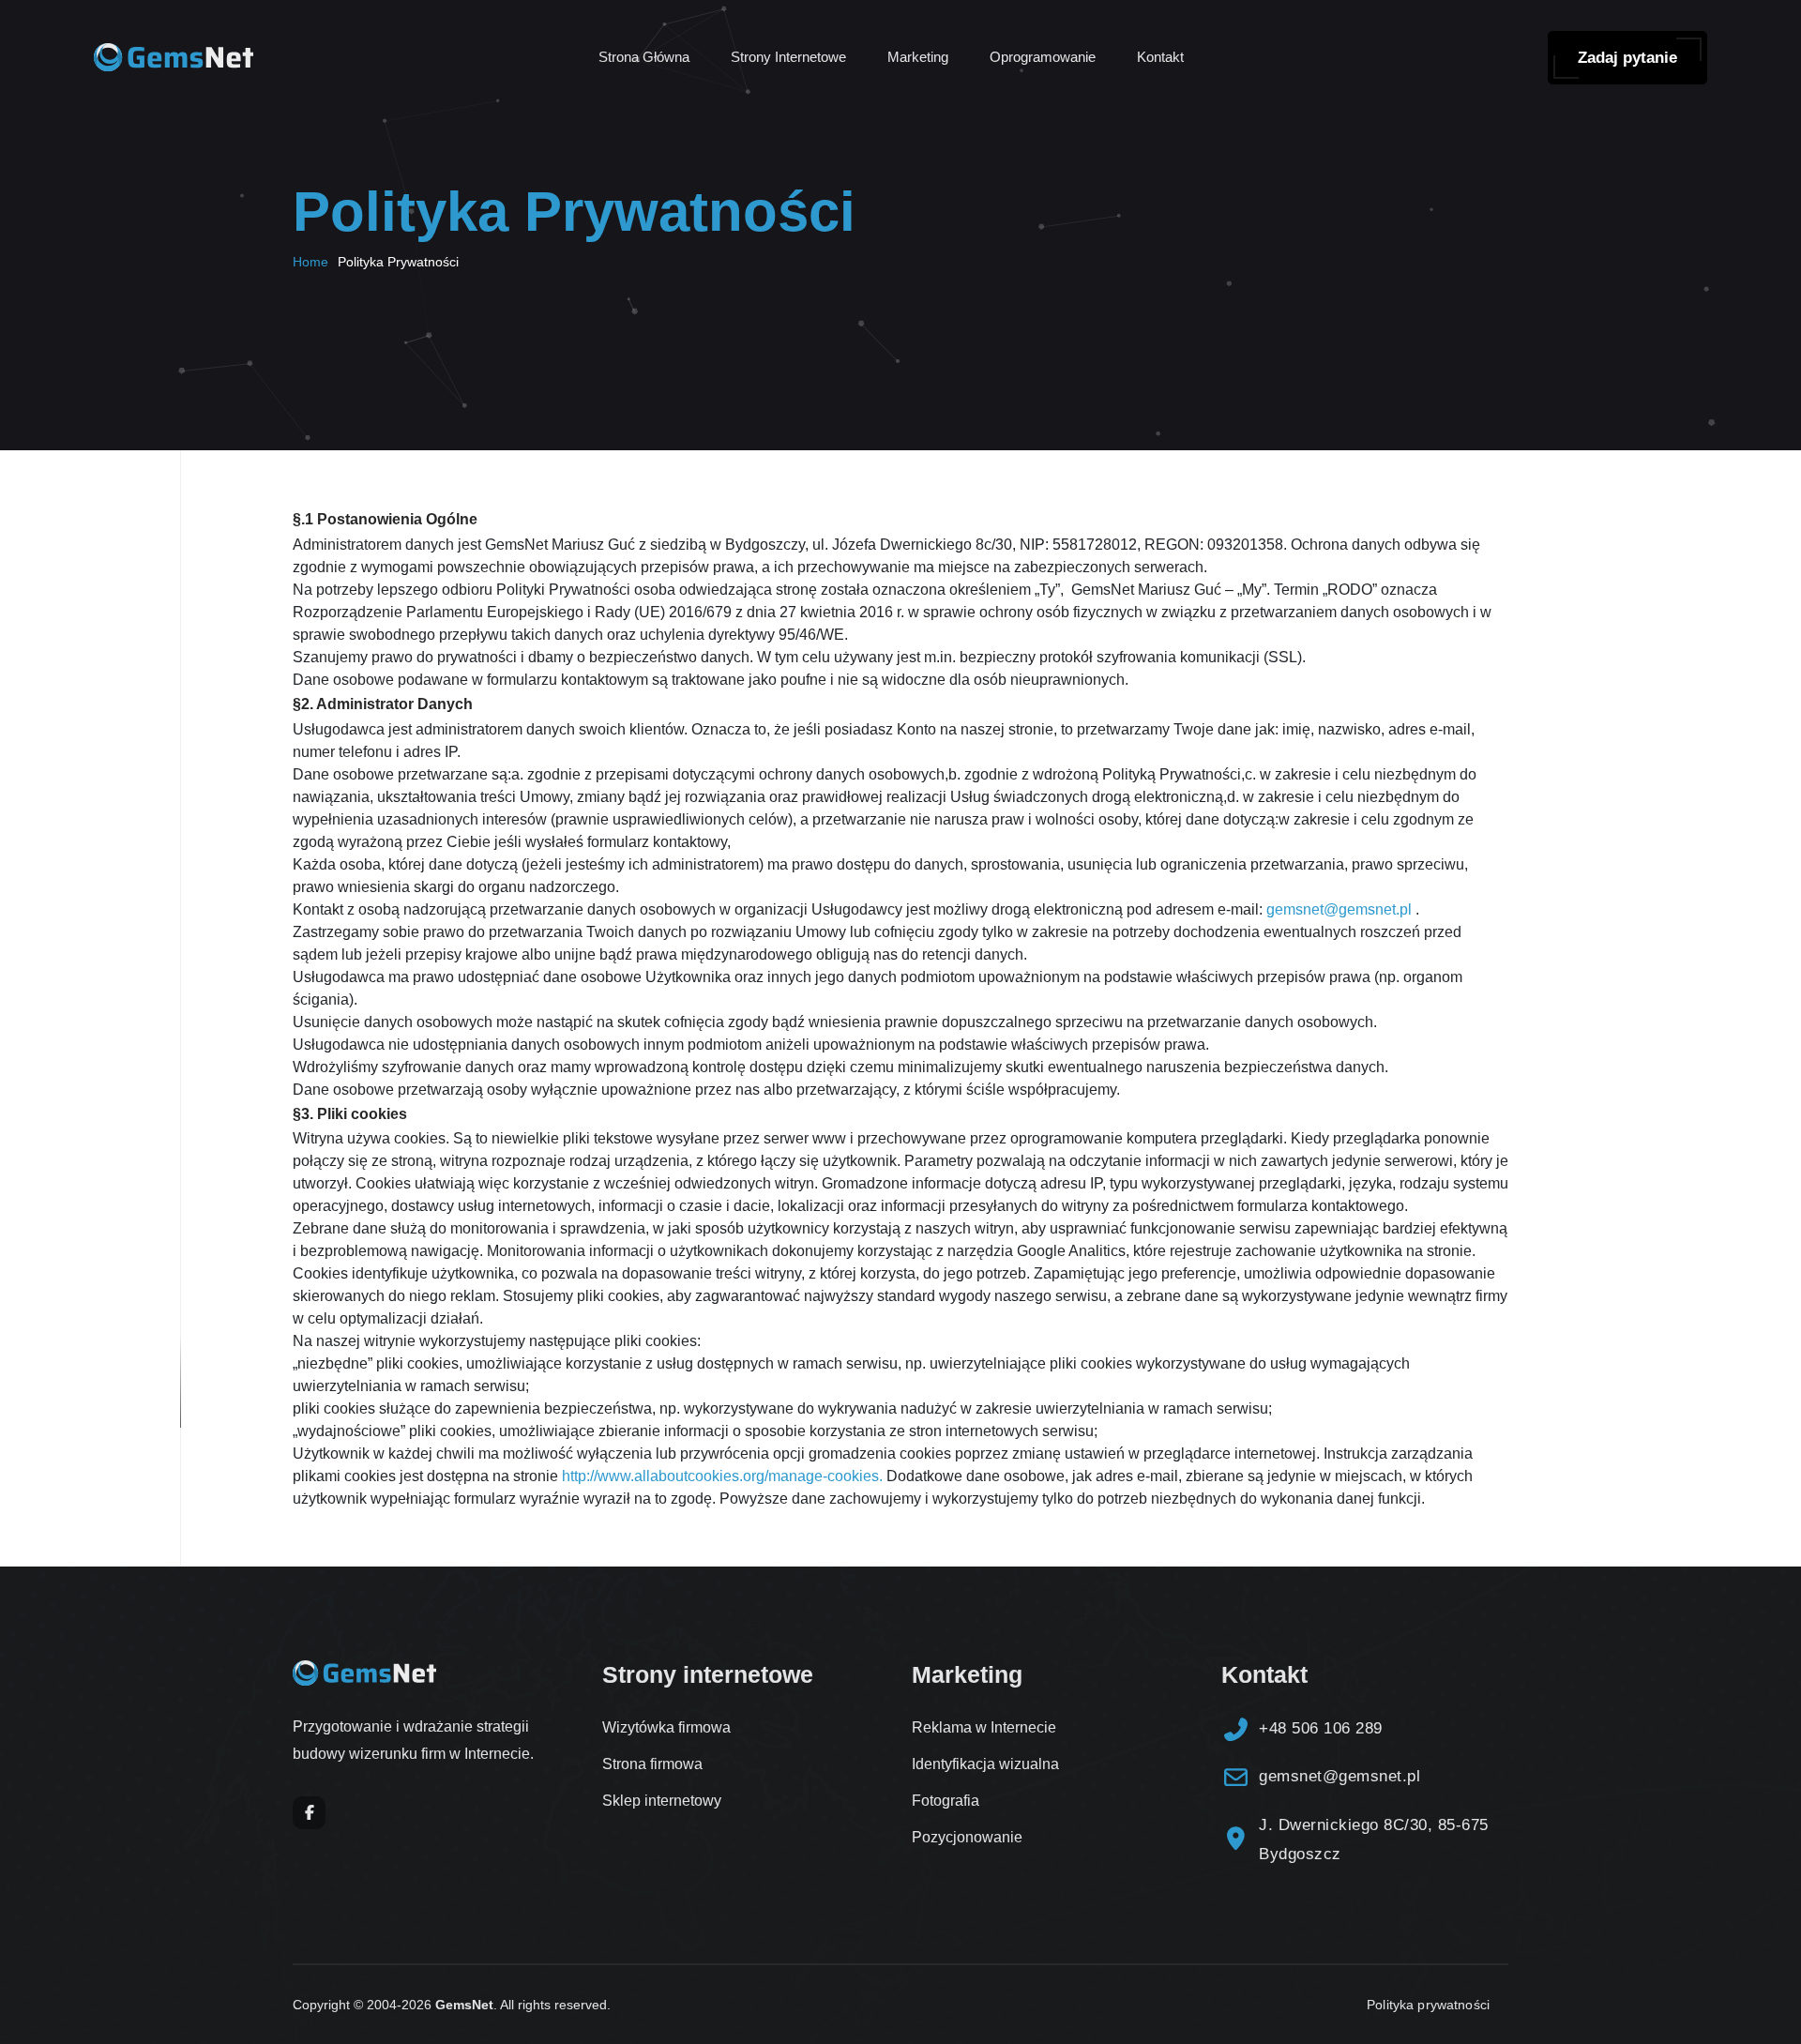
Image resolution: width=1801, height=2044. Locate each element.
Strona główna (644, 57)
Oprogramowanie (1043, 57)
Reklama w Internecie (984, 1727)
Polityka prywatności (1428, 2005)
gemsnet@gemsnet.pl (1339, 909)
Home (310, 262)
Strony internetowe (788, 57)
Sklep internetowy (662, 1801)
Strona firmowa (652, 1764)
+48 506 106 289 (1321, 1728)
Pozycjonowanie (967, 1837)
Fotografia (946, 1801)
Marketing (918, 57)
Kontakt (1160, 57)
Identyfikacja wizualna (985, 1764)
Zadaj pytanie (1627, 58)
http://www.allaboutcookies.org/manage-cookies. (724, 1476)
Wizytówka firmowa (666, 1727)
